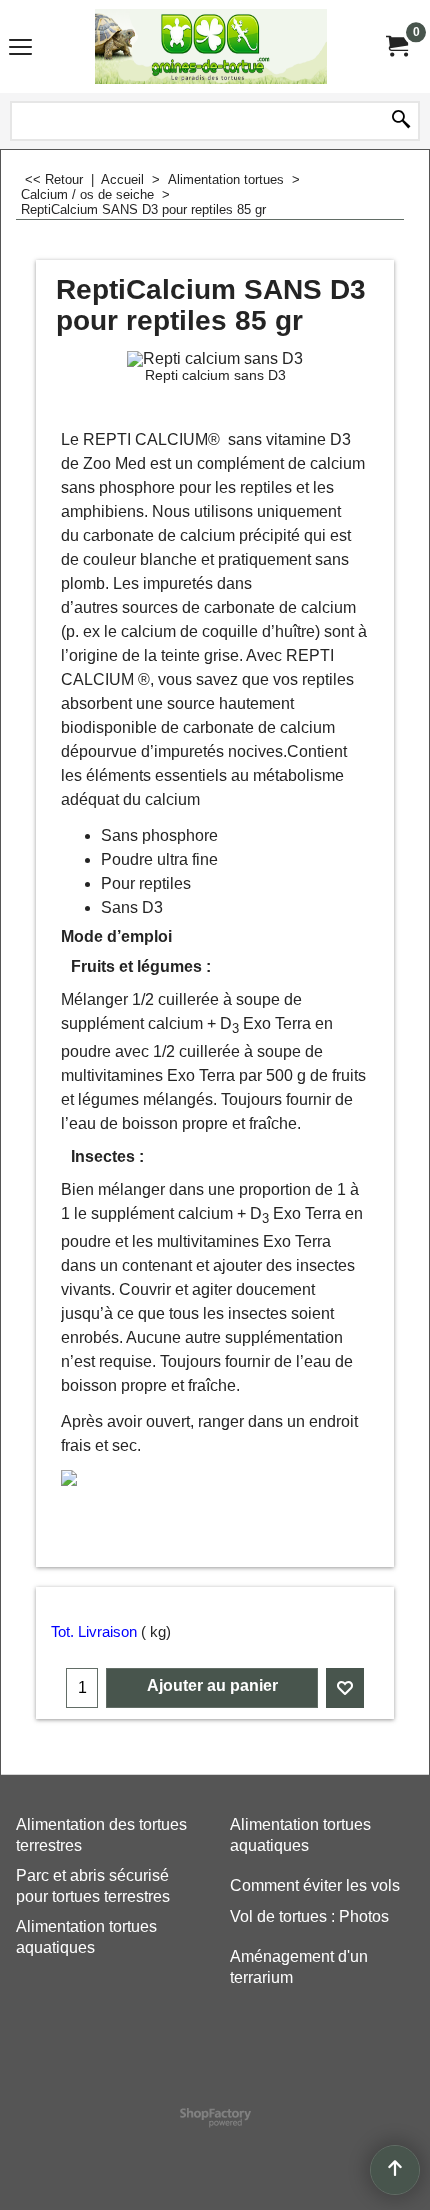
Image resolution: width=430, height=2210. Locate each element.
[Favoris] (345, 1688)
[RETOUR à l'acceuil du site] (211, 46)
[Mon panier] (396, 46)
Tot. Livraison (94, 1632)
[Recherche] (401, 121)
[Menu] (20, 48)
